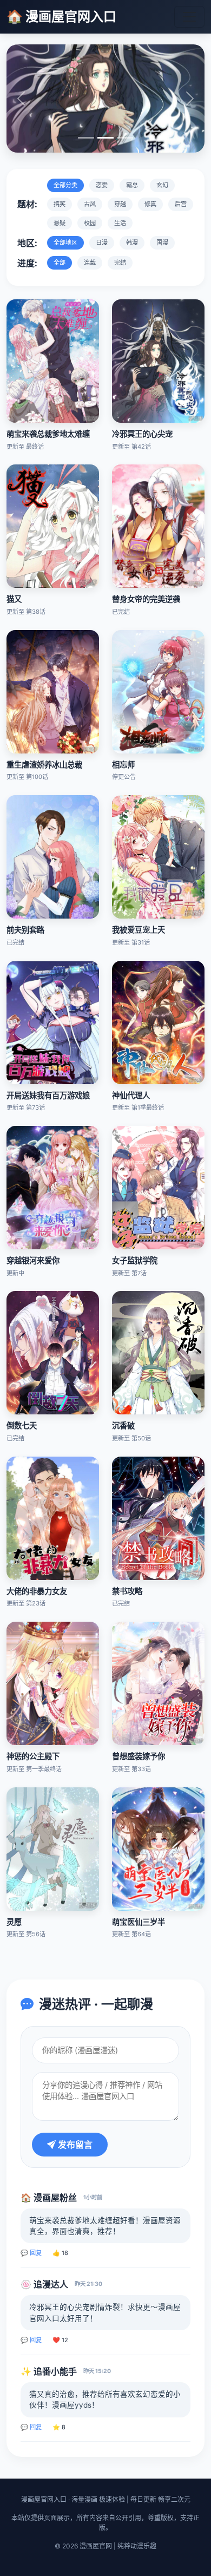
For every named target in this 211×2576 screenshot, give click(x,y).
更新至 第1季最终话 (138, 1107)
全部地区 (65, 242)
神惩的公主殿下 (33, 1756)
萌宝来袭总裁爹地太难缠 (48, 434)
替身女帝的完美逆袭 (146, 599)
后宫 (181, 204)
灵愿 (14, 1922)
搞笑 (60, 204)
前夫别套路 (25, 930)
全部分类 (65, 185)
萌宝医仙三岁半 (139, 1922)
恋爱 (102, 185)
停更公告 (124, 777)
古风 (90, 204)
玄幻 (162, 185)
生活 (120, 223)
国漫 (162, 242)
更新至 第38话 (26, 612)
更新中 (15, 1273)
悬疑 (60, 223)
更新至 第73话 (26, 1107)
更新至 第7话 (129, 1273)
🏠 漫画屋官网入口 (61, 17)
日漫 (102, 242)
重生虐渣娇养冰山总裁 (44, 765)
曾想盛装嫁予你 (139, 1756)
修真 (150, 204)
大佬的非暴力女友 (37, 1591)
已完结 (121, 612)
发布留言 (74, 2145)
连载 (90, 263)
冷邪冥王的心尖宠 (142, 434)
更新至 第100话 (27, 777)
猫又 (14, 599)
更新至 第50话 (131, 1438)
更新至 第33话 (131, 1769)
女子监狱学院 (135, 1260)
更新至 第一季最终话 (34, 1769)
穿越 (120, 204)
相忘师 (123, 765)
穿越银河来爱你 (33, 1260)
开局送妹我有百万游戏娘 (48, 1095)
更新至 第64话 (131, 1934)
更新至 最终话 (25, 447)
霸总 (132, 185)
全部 (60, 263)
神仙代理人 (131, 1095)
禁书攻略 (127, 1591)
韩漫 (132, 242)
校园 (90, 223)
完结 (120, 263)
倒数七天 (22, 1425)
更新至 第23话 (26, 1603)
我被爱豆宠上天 (139, 930)
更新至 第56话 (26, 1934)
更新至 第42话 (131, 447)
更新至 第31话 (131, 942)
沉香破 (123, 1425)
